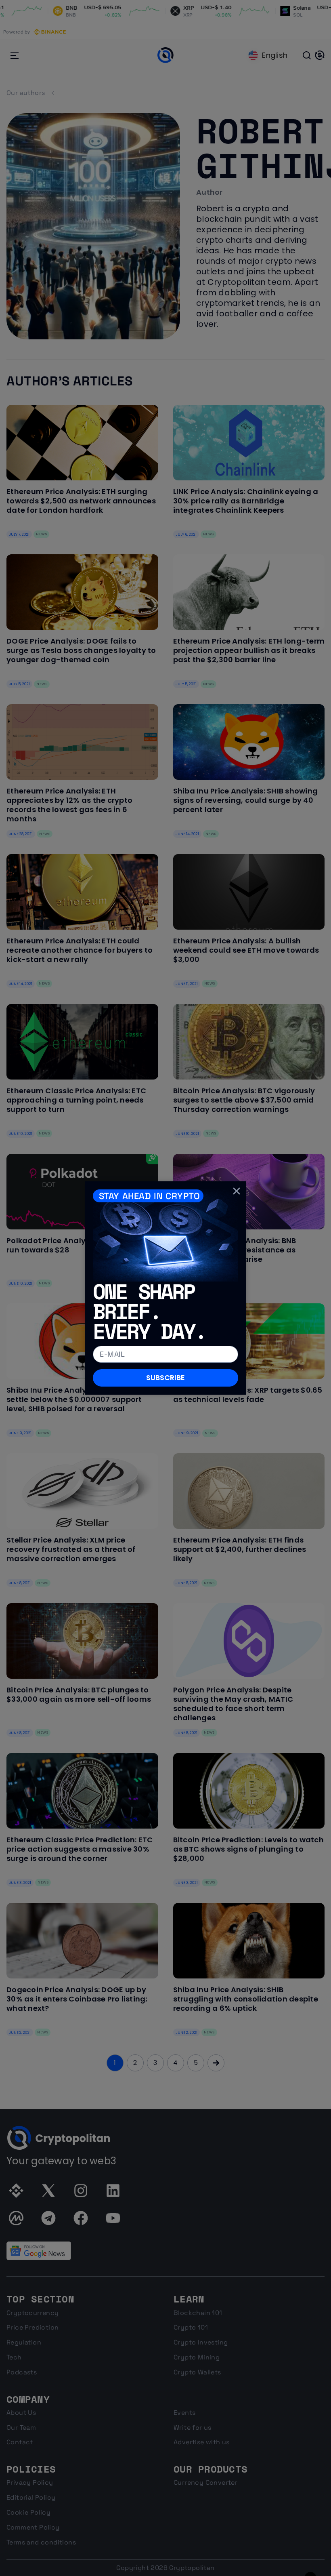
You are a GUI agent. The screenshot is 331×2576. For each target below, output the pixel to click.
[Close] (237, 1191)
